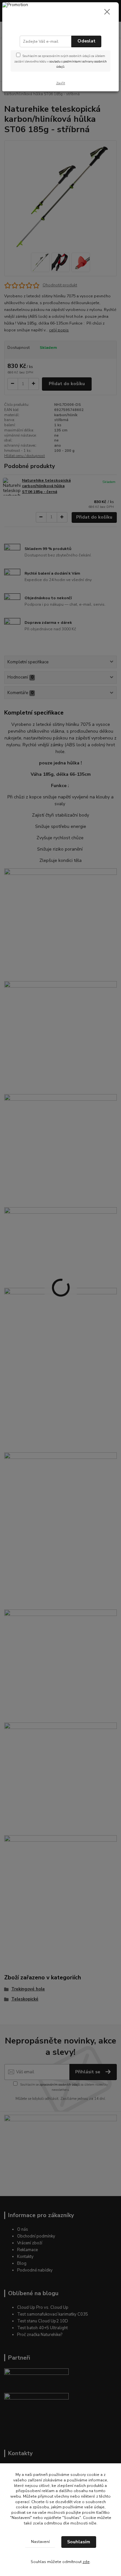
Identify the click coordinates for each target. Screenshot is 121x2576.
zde (86, 2562)
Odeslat (86, 41)
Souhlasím (79, 2542)
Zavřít (61, 83)
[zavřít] (107, 12)
